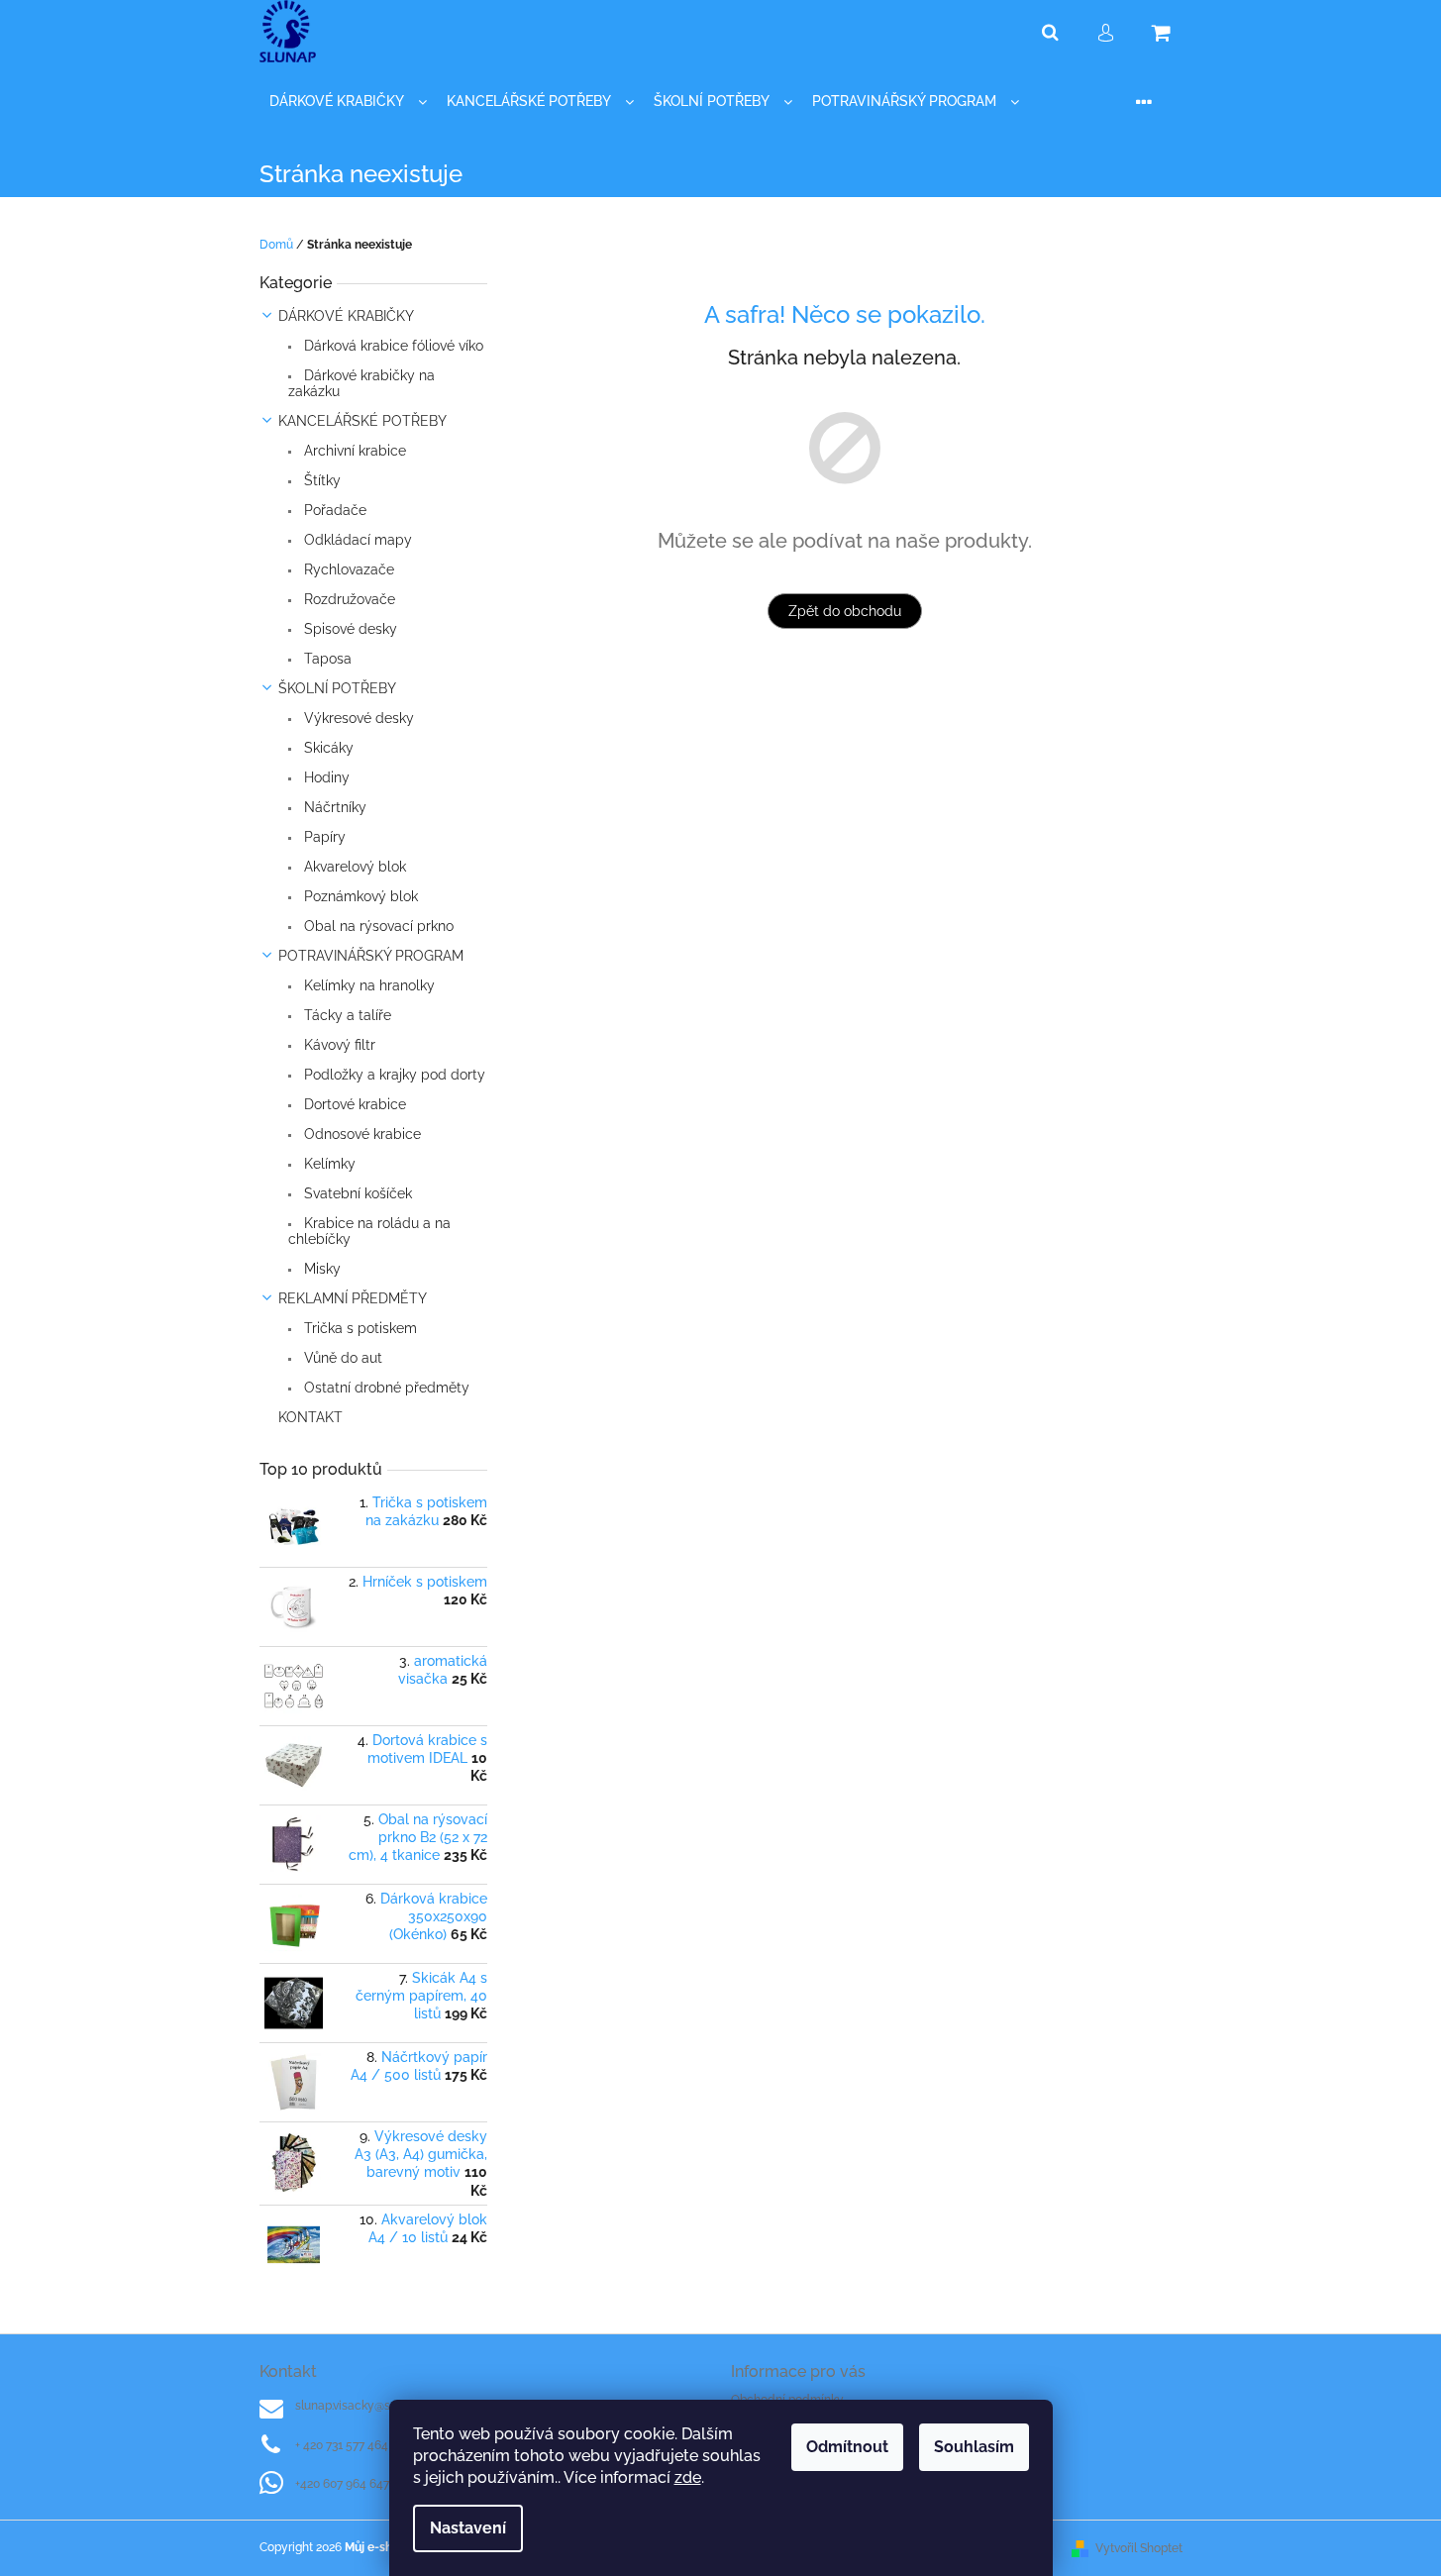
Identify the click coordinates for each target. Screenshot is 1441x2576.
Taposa (326, 659)
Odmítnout (847, 2447)
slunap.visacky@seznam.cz (369, 2406)
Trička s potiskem (359, 1328)
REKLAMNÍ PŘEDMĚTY (353, 1298)
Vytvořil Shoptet (1139, 2548)
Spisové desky (349, 629)
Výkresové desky (357, 718)
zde (688, 2477)
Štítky (320, 480)
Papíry (323, 837)
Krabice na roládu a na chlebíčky (369, 1231)
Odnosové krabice (360, 1134)
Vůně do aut (341, 1358)
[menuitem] (348, 102)
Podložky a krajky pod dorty (393, 1075)
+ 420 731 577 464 (342, 2445)
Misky (320, 1269)
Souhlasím (974, 2447)
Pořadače (333, 510)
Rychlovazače (347, 569)
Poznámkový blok (359, 896)
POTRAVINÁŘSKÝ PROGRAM (371, 956)
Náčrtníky (333, 807)
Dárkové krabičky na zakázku (361, 383)
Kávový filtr (338, 1045)
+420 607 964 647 (342, 2484)
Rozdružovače (348, 599)
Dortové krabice (353, 1104)
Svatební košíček (356, 1193)
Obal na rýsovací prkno (377, 926)
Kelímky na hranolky (367, 985)
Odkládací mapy (356, 540)
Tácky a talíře (346, 1015)
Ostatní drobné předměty (385, 1388)
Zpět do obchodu (845, 611)
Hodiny (325, 777)
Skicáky (327, 748)
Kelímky (328, 1164)
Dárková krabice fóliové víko (392, 346)
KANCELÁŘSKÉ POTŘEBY (362, 421)
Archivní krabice (353, 451)
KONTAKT (310, 1417)
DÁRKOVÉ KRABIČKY (346, 316)
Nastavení (468, 2528)
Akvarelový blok (353, 867)
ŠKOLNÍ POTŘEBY (337, 688)
